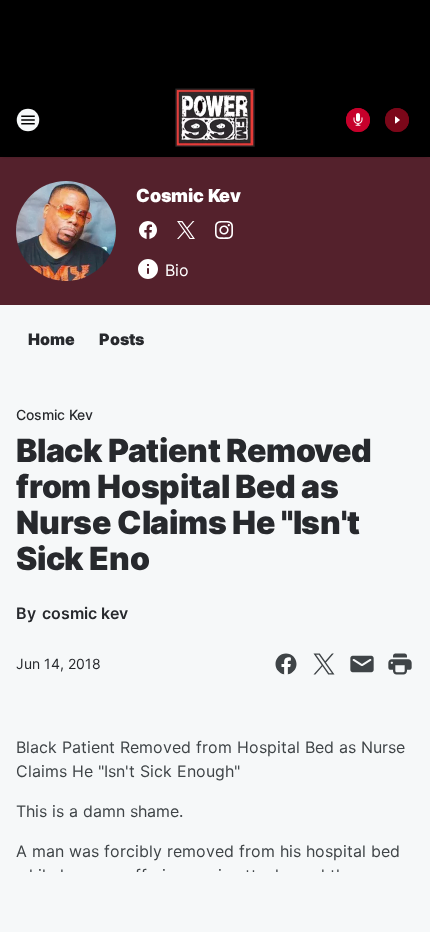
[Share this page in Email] (362, 664)
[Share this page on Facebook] (286, 664)
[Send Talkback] (358, 120)
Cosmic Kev (188, 195)
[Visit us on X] (186, 230)
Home (51, 339)
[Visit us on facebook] (148, 230)
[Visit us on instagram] (224, 230)
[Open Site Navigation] (28, 120)
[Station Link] (215, 120)
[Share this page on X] (324, 664)
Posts (121, 339)
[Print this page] (400, 664)
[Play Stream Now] (397, 120)
